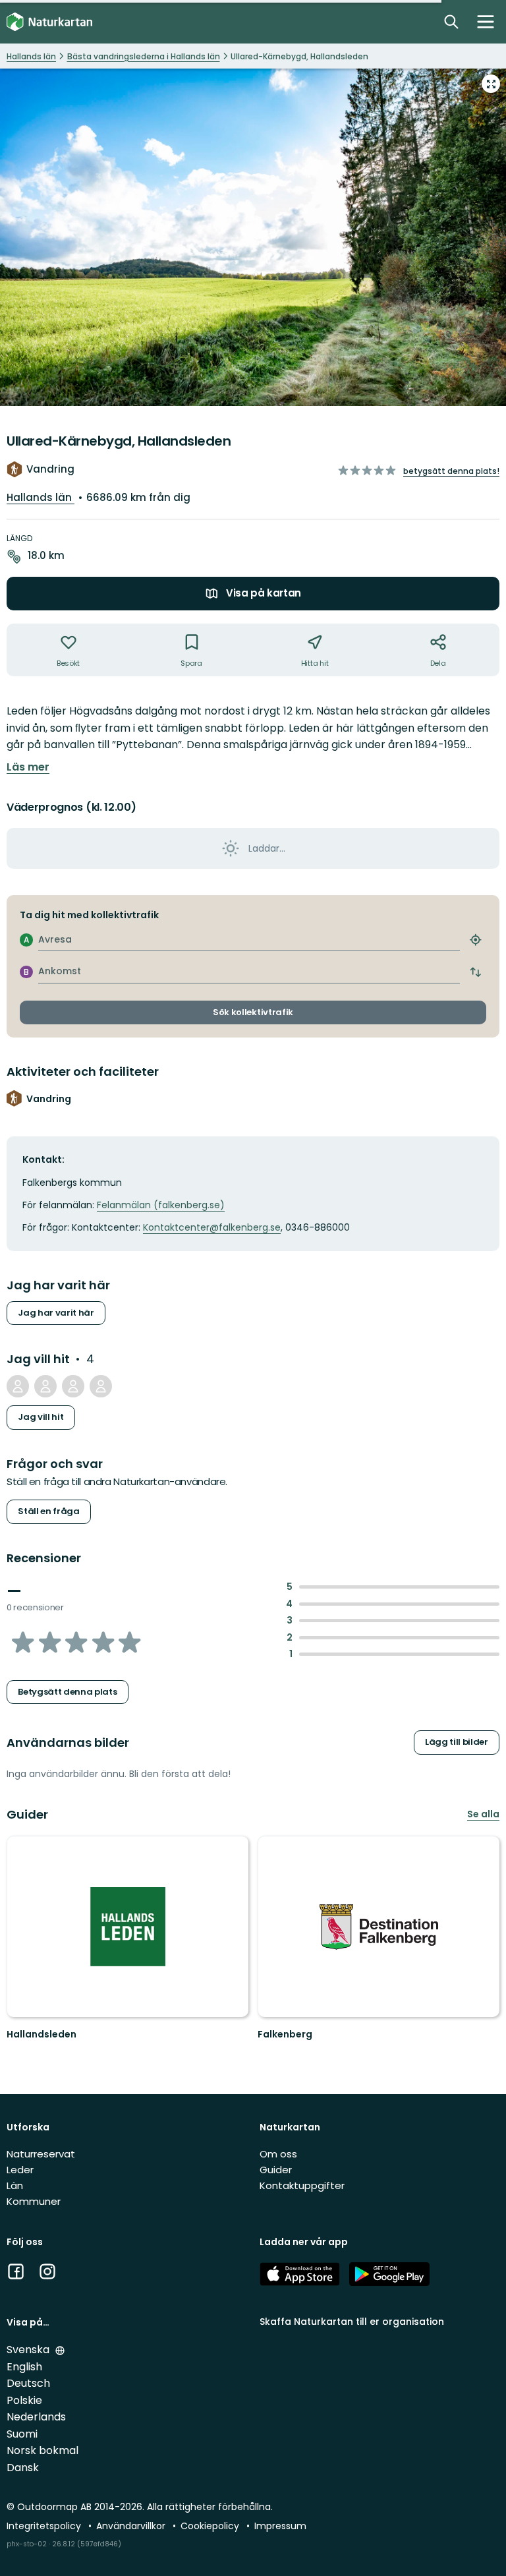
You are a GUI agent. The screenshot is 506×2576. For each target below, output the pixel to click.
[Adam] (73, 1386)
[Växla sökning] (451, 22)
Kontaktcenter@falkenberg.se (212, 1227)
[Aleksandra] (45, 1386)
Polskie (24, 2400)
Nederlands (36, 2417)
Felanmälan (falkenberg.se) (161, 1205)
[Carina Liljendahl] (101, 1386)
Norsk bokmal (42, 2450)
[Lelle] (18, 1386)
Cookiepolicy (211, 2526)
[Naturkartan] (49, 22)
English (24, 2367)
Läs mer (28, 767)
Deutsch (28, 2383)
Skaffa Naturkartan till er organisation (352, 2322)
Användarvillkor (132, 2526)
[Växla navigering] (486, 22)
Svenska (29, 2350)
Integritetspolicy (45, 2526)
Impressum (280, 2526)
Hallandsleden (42, 2034)
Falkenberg (285, 2034)
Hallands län (41, 497)
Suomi (22, 2434)
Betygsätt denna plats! (451, 471)
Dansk (23, 2468)
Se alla (483, 1814)
